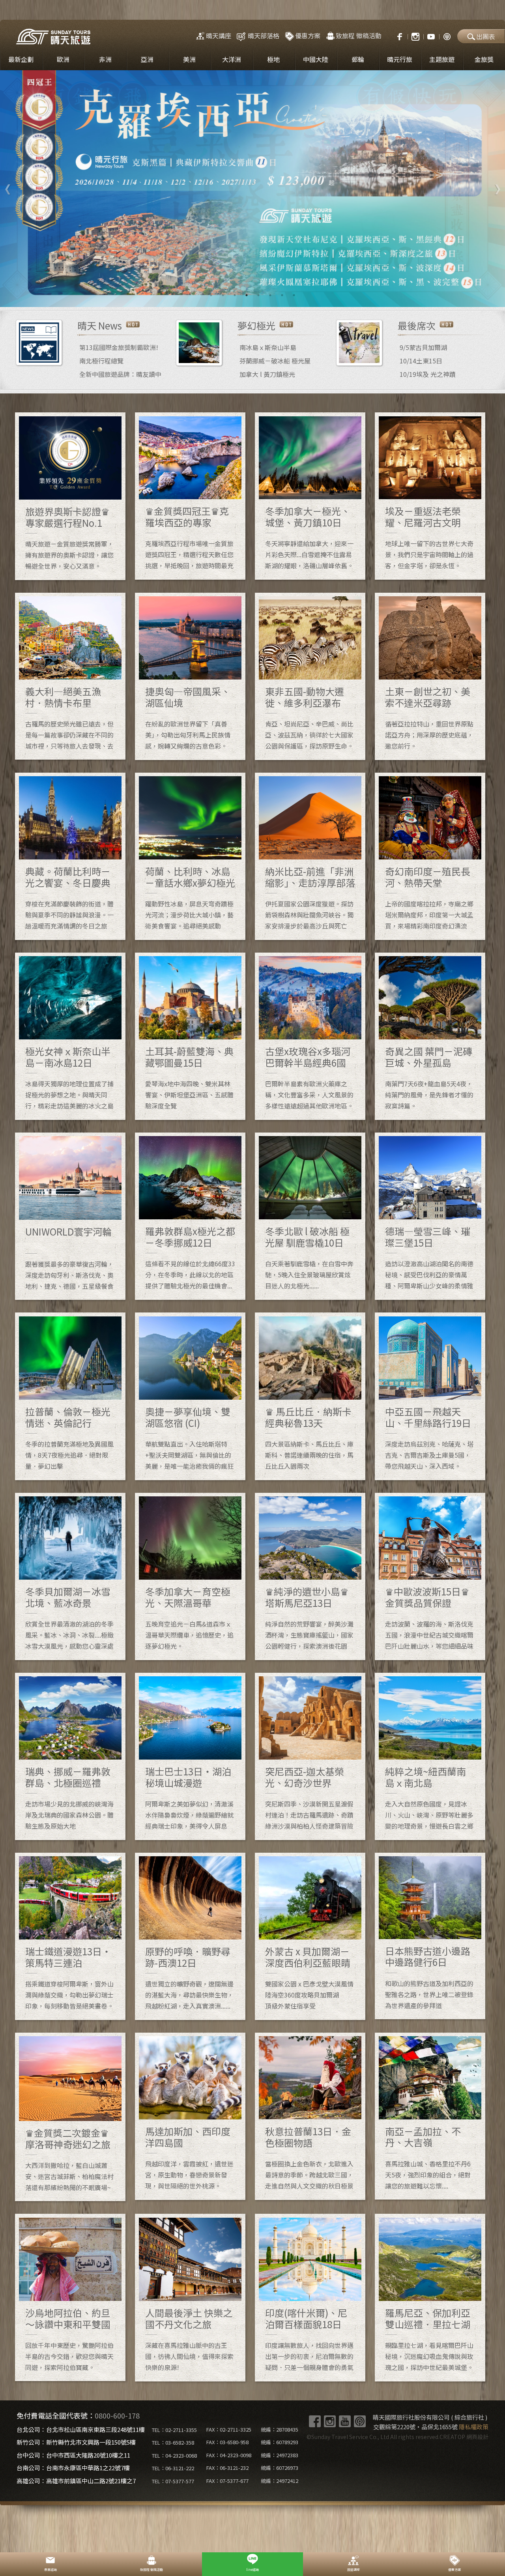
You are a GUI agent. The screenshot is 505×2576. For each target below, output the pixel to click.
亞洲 (147, 59)
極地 (273, 59)
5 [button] (258, 295)
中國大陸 (316, 59)
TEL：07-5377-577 (173, 2481)
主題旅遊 (442, 59)
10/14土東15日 (421, 361)
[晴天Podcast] (447, 36)
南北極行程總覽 (101, 361)
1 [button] (211, 295)
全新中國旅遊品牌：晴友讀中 (120, 374)
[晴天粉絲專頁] (396, 36)
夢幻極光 (256, 325)
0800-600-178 (117, 2415)
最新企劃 (21, 59)
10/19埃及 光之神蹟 (428, 374)
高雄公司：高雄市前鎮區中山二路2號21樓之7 (76, 2481)
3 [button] (235, 295)
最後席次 (417, 325)
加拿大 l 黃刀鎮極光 (267, 374)
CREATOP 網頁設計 (464, 2437)
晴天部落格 (264, 36)
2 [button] (223, 295)
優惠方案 (308, 36)
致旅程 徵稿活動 (359, 36)
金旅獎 (484, 59)
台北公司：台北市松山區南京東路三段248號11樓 (81, 2429)
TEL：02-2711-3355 (174, 2430)
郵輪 (358, 59)
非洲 (105, 59)
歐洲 (63, 59)
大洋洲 (232, 59)
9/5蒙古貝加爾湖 (423, 347)
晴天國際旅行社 (53, 37)
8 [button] (294, 295)
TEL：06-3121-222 (173, 2468)
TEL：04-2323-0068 (174, 2455)
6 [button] (270, 295)
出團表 (486, 36)
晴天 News (100, 325)
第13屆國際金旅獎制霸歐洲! (119, 347)
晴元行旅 (400, 59)
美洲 (189, 59)
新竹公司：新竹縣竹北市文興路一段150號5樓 (76, 2442)
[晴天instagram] (415, 36)
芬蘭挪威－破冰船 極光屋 (275, 361)
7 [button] (282, 295)
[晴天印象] (431, 36)
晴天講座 (219, 36)
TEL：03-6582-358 (173, 2442)
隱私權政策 (474, 2427)
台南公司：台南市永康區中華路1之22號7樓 (73, 2468)
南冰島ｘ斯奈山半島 (268, 347)
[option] (252, 189)
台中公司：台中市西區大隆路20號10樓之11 (73, 2455)
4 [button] (247, 295)
